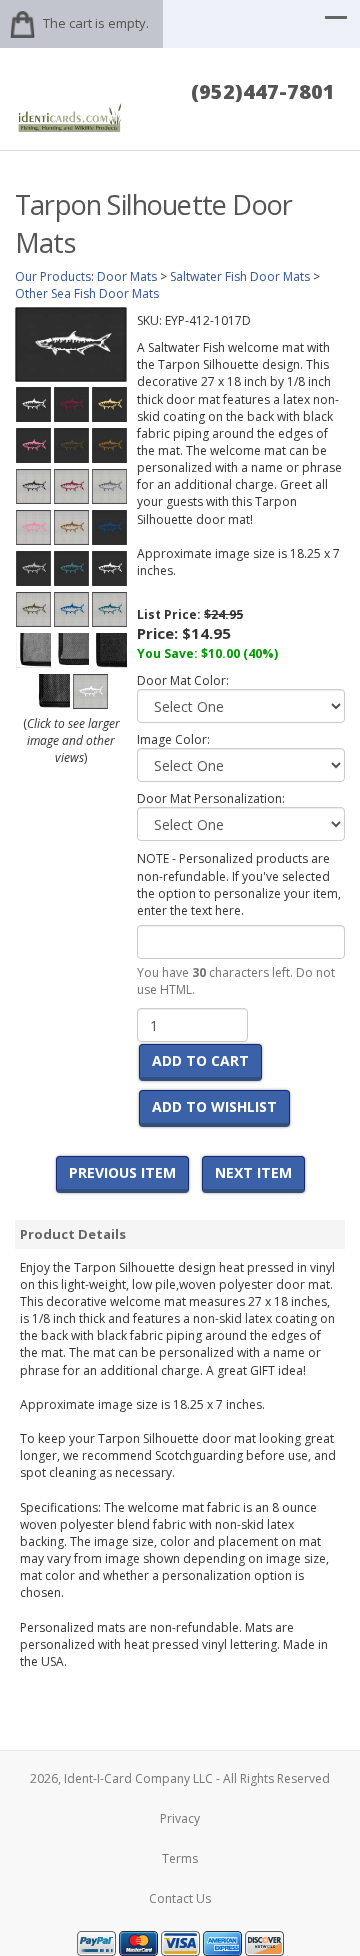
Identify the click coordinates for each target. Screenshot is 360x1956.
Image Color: (173, 739)
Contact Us (180, 1898)
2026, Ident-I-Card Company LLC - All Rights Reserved (180, 1778)
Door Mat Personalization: (211, 798)
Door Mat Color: (183, 680)
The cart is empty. (96, 23)
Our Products (53, 276)
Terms (180, 1858)
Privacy (180, 1818)
